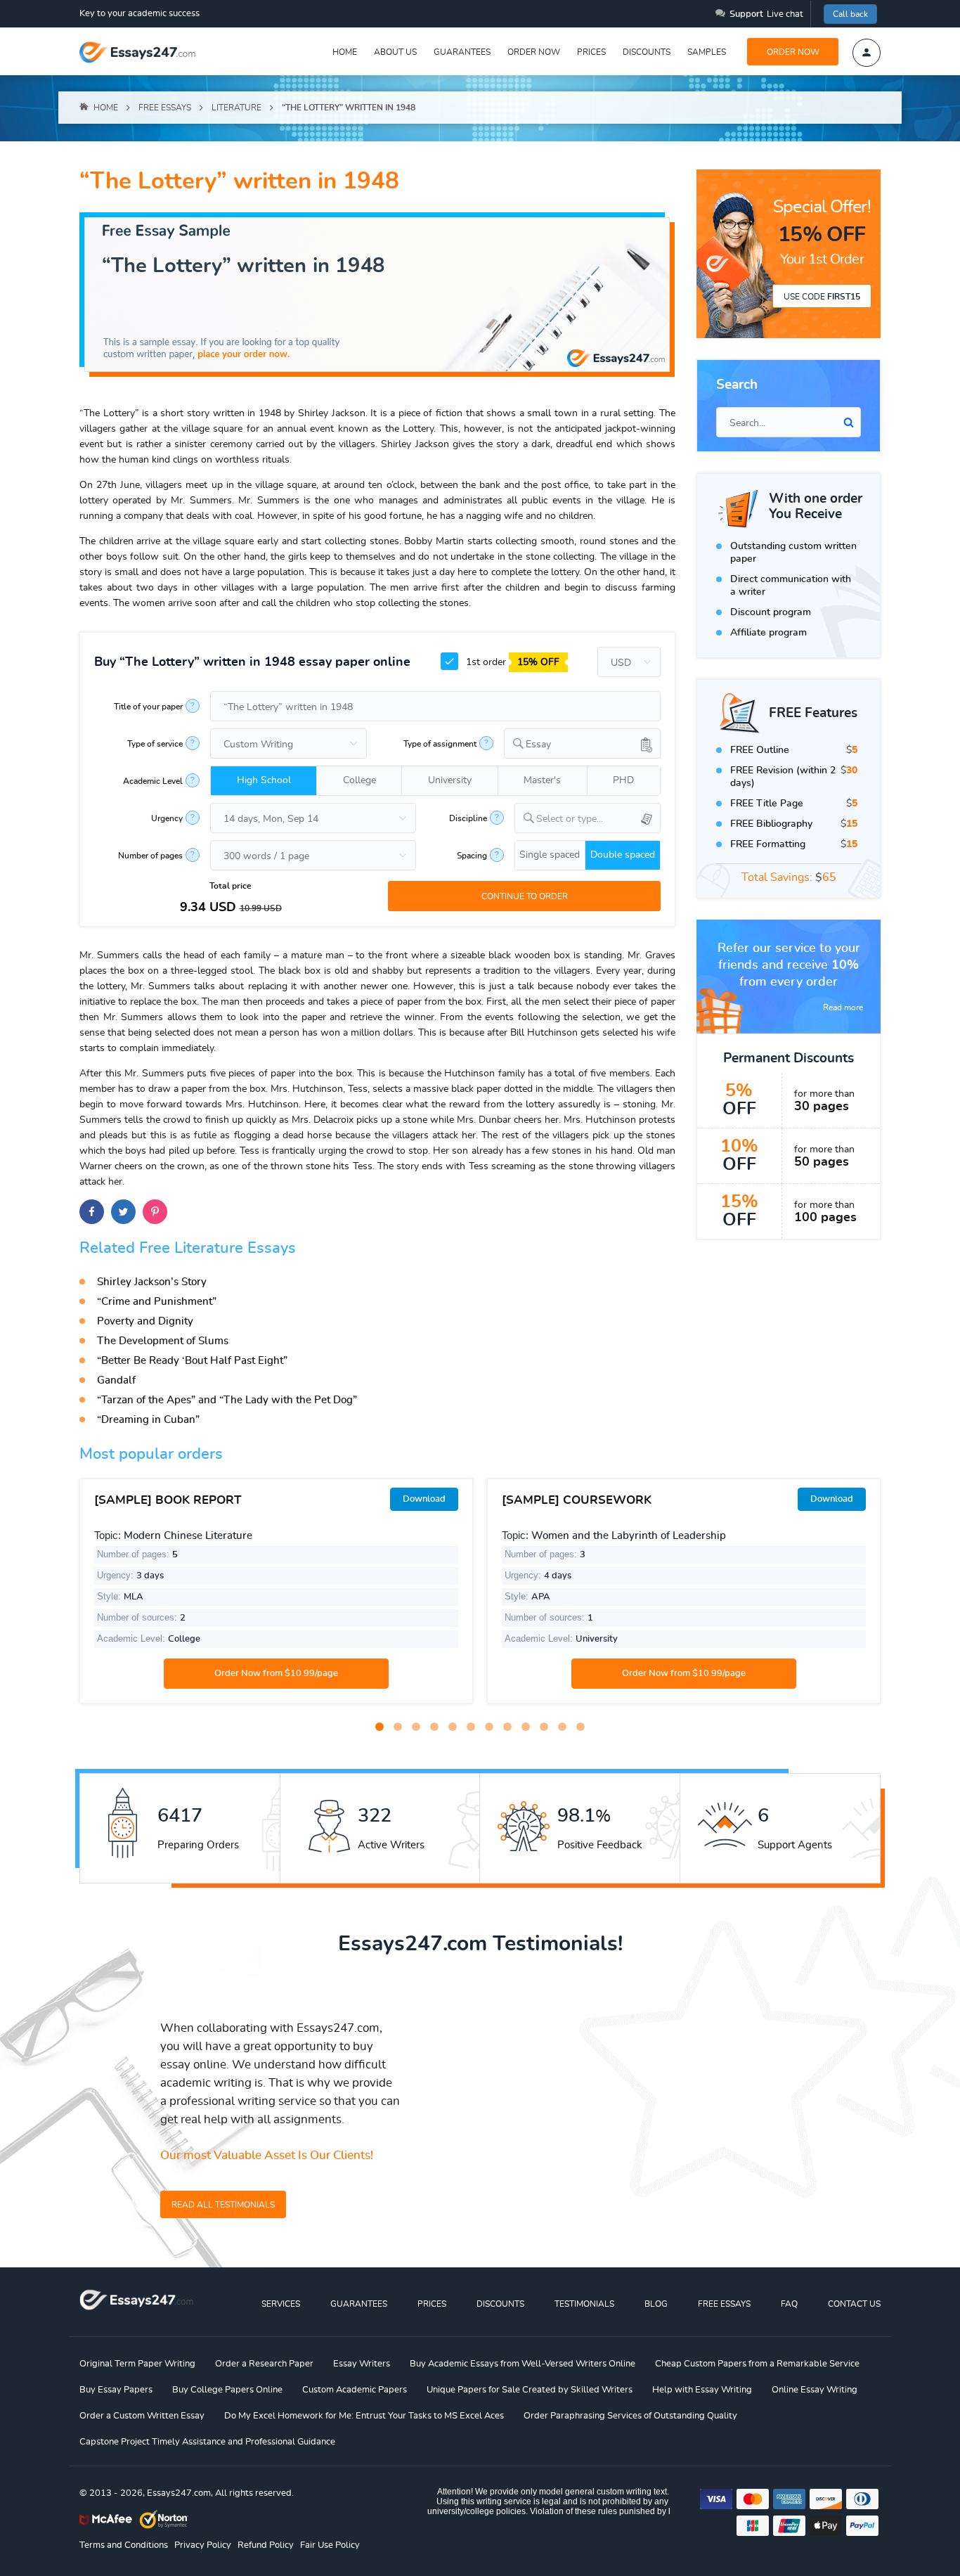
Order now (534, 52)
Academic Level (153, 781)
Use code (822, 297)
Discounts (647, 52)
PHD (623, 780)
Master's (542, 780)
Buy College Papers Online (227, 2390)
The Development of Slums (163, 1341)
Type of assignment (440, 744)
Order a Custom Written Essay (142, 2416)
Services (281, 2304)
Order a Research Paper (264, 2364)
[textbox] (598, 819)
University (450, 780)
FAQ (789, 2304)
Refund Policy (266, 2545)
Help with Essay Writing (702, 2390)
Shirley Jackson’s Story (152, 1282)
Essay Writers (362, 2364)
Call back (850, 14)
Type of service (155, 744)
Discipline (468, 818)
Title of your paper (148, 707)
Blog (656, 2304)
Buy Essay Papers (116, 2390)
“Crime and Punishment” (157, 1302)
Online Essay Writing (815, 2390)
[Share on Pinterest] (155, 1212)
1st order (511, 662)
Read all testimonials (223, 2205)
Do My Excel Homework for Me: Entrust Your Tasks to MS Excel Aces (364, 2416)
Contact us (854, 2304)
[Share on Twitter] (123, 1212)
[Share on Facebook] (92, 1212)
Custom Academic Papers (355, 2390)
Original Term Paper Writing (137, 2364)
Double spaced (623, 855)
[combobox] (582, 743)
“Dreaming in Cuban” (148, 1420)
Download (424, 1499)
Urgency (167, 818)
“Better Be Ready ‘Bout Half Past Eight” (192, 1361)
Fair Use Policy (330, 2545)
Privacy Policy (203, 2545)
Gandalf (116, 1380)
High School (264, 780)
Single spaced (550, 855)
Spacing (472, 856)
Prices (591, 52)
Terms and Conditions (124, 2545)
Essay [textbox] (538, 745)
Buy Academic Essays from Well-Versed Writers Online (523, 2364)
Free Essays (724, 2304)
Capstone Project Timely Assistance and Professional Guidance (207, 2442)
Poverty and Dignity (145, 1321)
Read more (843, 1007)
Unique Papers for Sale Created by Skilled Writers (530, 2390)
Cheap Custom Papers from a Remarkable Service (757, 2364)
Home (345, 52)
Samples (707, 52)
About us (395, 52)
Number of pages (150, 856)
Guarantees (462, 52)
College (359, 780)
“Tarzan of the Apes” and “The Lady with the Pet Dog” (227, 1400)
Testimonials (584, 2304)
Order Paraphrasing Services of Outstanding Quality (630, 2416)
